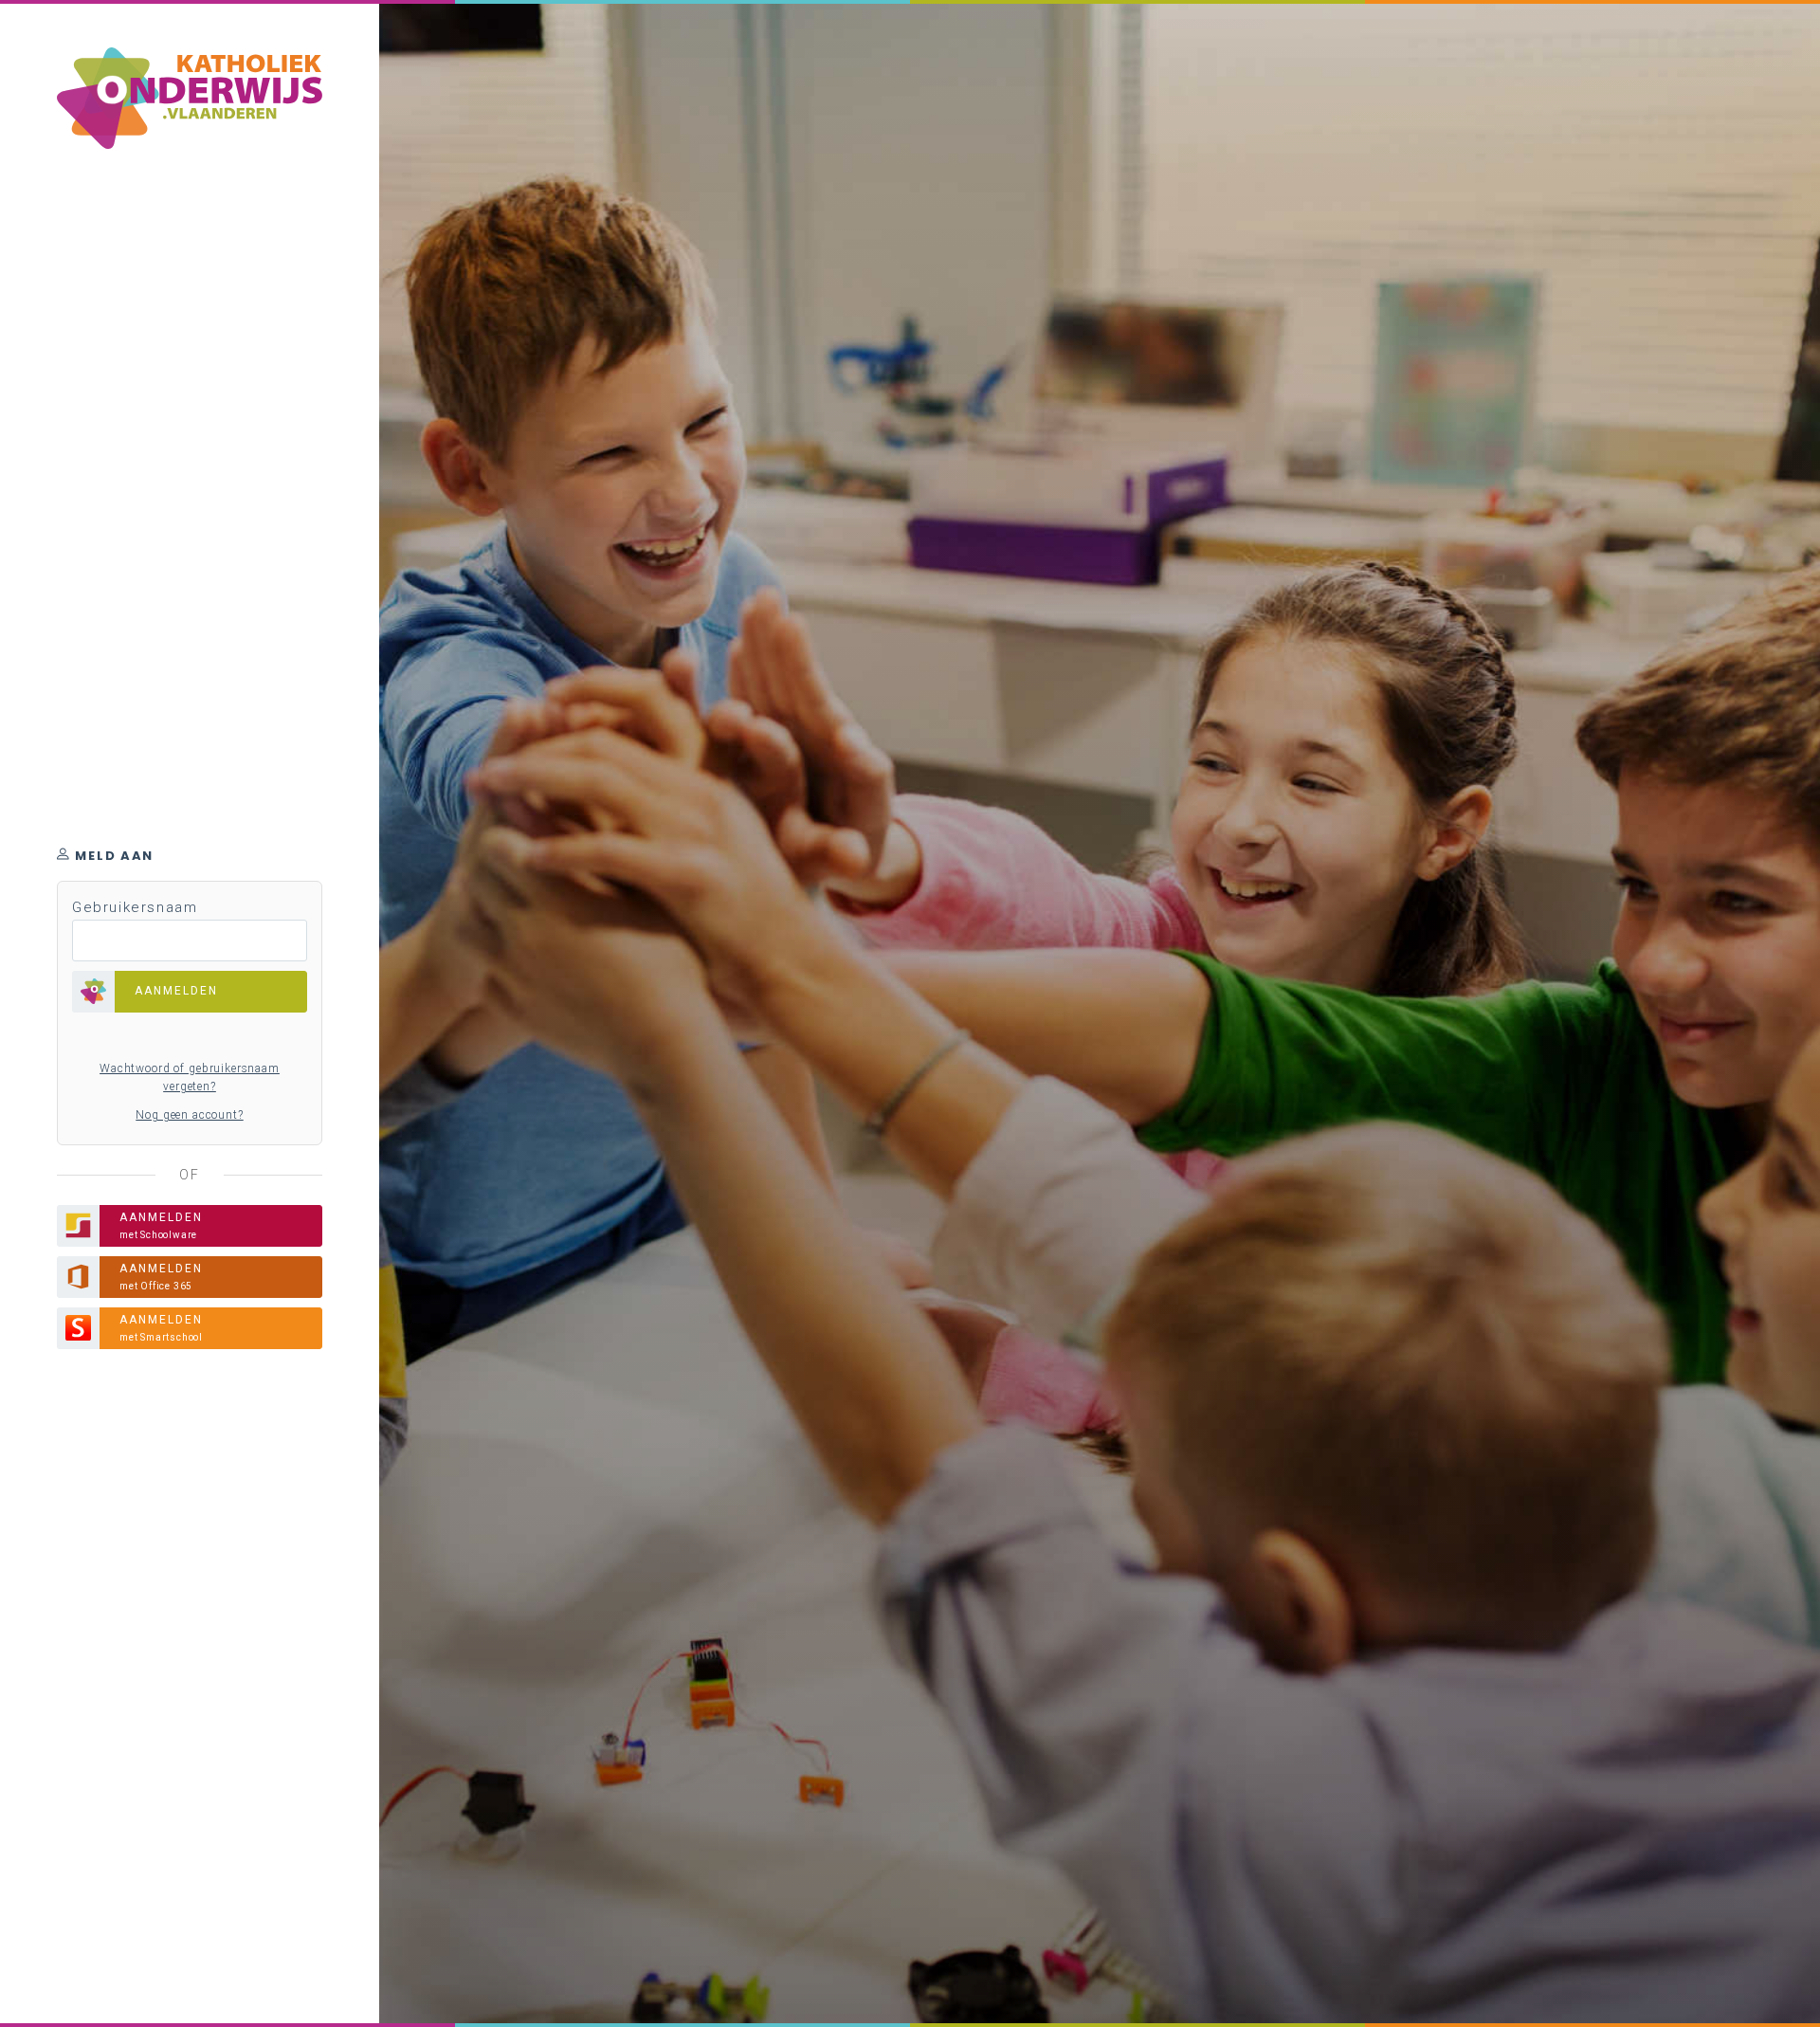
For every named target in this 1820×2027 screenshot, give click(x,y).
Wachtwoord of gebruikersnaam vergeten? (190, 1078)
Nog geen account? (189, 1115)
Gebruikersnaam (135, 907)
